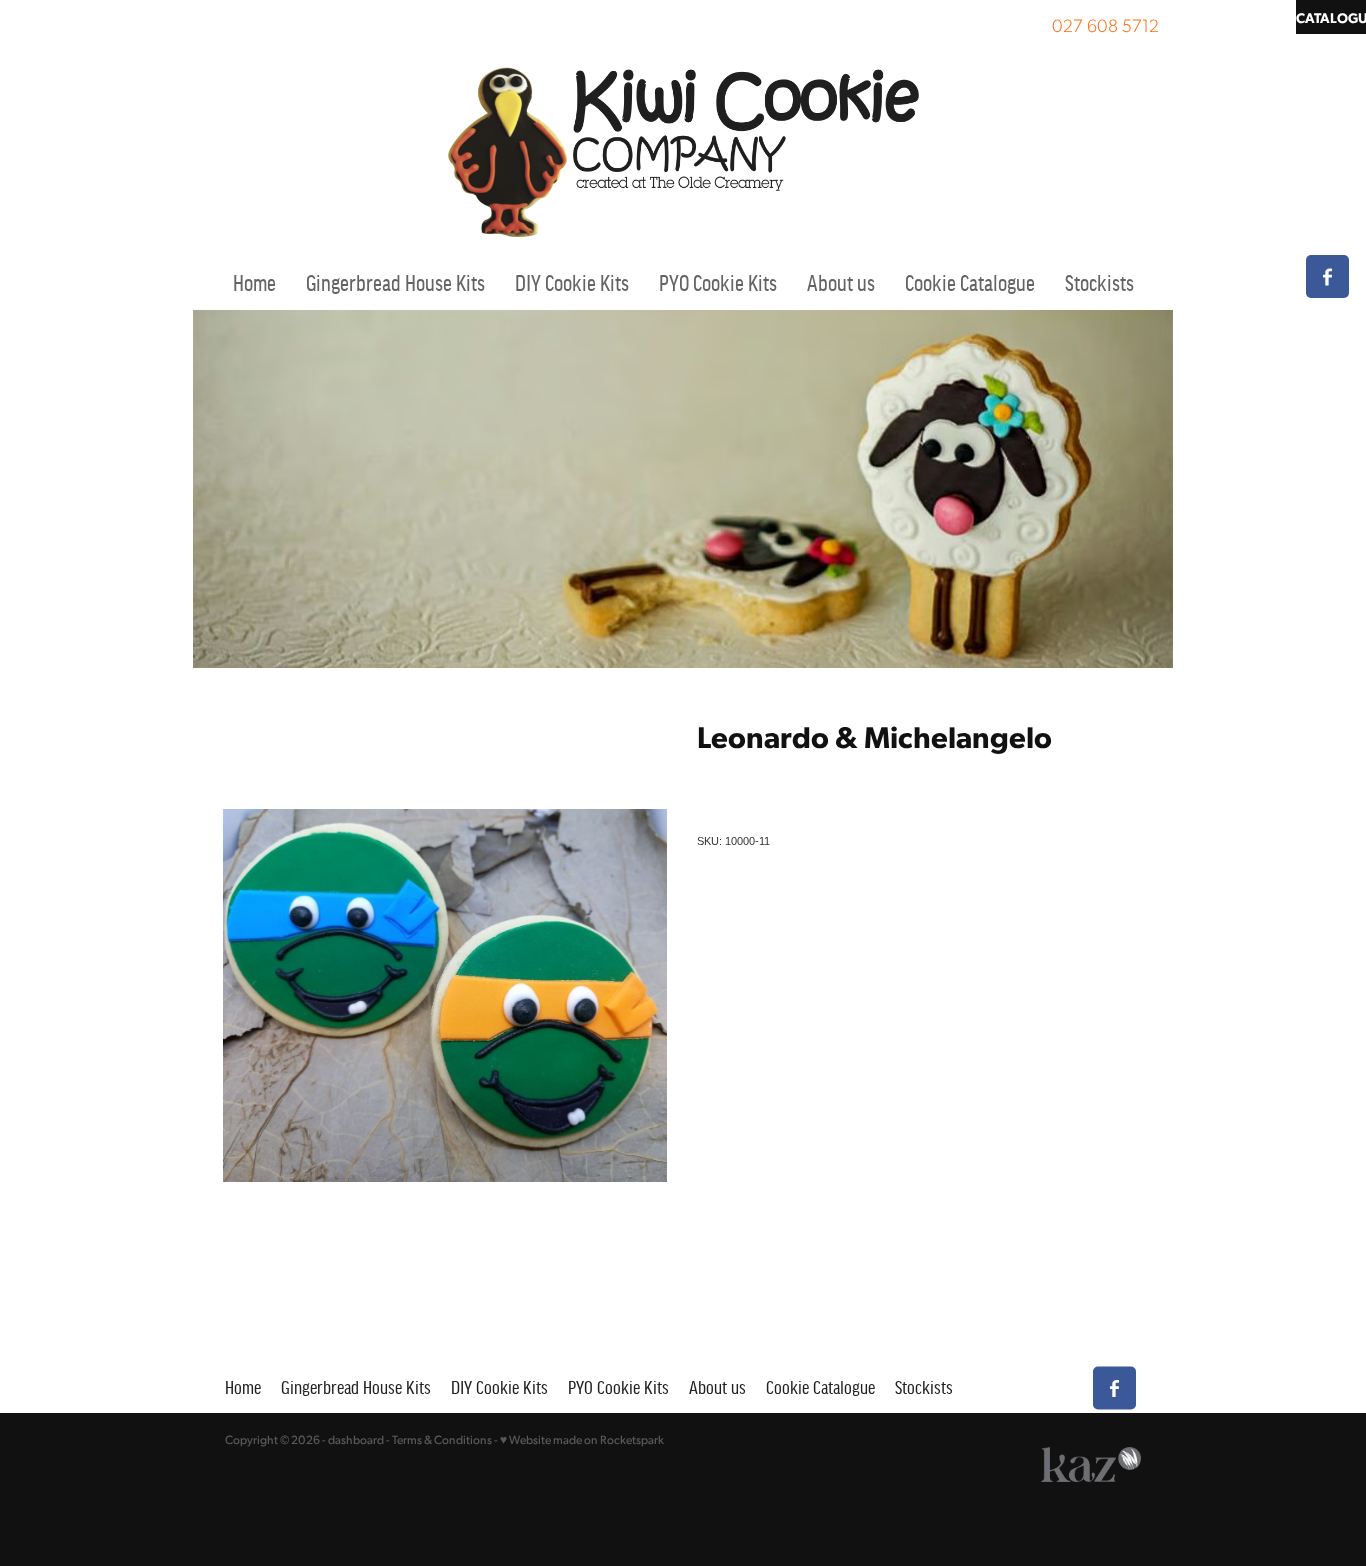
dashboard (356, 1439)
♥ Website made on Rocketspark (582, 1439)
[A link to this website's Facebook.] (1327, 276)
